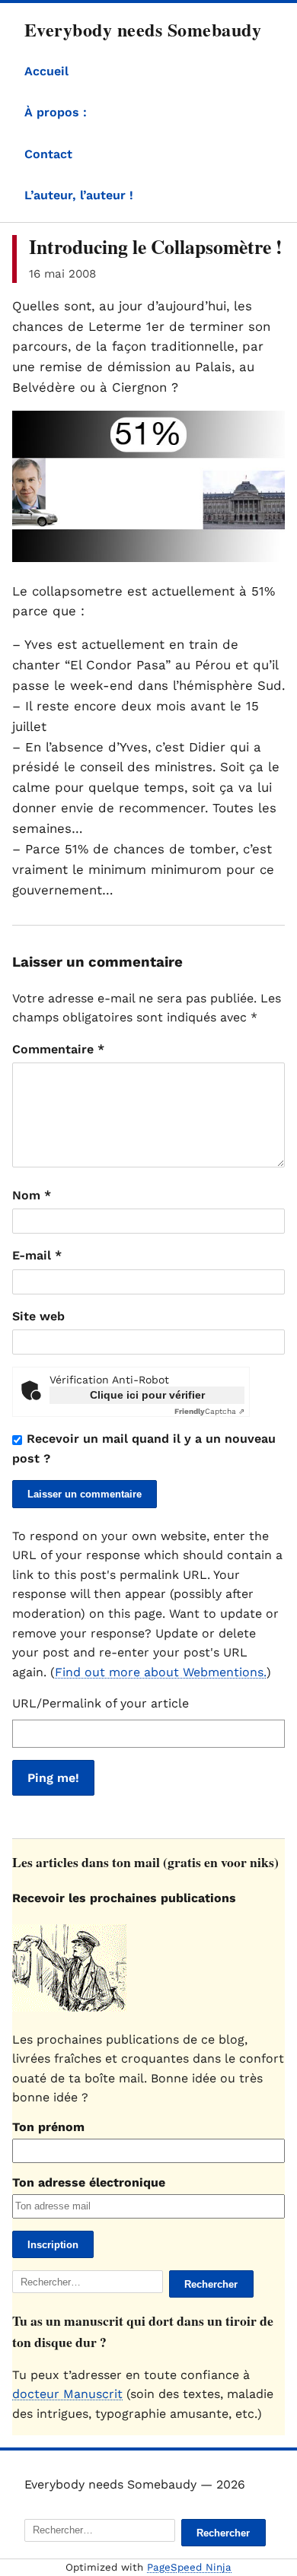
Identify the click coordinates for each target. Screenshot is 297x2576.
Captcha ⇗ (209, 1411)
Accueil (46, 71)
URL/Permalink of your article (101, 1703)
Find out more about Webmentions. (161, 1672)
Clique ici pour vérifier (147, 1395)
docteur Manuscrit (67, 2394)
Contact (48, 154)
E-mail (37, 1255)
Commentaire (58, 1049)
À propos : (56, 112)
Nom (32, 1195)
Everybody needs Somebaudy (143, 29)
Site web (38, 1316)
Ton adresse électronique (89, 2182)
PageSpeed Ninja (189, 2567)
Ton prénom (48, 2127)
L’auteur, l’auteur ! (79, 195)
